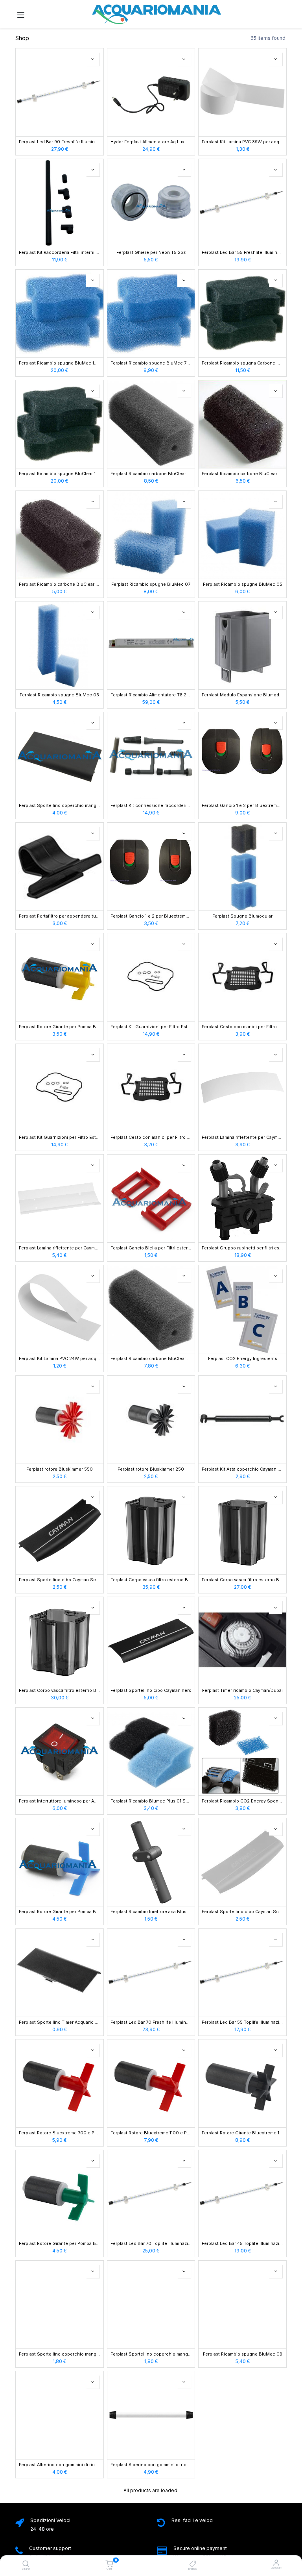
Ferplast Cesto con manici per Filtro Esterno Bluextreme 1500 (242, 1027)
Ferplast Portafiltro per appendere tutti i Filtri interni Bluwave (60, 916)
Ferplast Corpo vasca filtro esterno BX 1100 (242, 1580)
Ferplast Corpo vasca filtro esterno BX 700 (60, 1691)
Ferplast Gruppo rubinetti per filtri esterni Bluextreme (242, 1248)
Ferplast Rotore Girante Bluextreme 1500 (242, 2133)
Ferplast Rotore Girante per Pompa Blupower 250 (60, 1027)
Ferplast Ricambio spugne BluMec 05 (243, 585)
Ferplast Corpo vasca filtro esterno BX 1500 (151, 1580)
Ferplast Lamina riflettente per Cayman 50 (60, 1248)
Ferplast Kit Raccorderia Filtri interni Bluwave (60, 253)
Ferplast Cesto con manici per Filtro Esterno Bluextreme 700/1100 (151, 1138)
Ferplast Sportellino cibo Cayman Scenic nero (60, 1580)
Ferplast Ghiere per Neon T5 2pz (151, 253)
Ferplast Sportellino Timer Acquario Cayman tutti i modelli (60, 2023)
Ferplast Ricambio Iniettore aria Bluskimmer (151, 1912)
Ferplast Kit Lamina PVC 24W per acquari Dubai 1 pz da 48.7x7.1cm (60, 1359)
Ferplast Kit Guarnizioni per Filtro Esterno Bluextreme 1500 (151, 1027)
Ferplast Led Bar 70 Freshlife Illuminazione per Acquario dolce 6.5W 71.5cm (151, 2023)
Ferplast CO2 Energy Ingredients (243, 1359)
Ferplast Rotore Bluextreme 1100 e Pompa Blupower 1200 (151, 2133)
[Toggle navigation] (21, 14)
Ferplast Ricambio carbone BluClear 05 (242, 474)
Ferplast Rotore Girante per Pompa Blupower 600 (60, 1912)
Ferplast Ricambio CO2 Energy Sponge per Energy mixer (242, 1801)
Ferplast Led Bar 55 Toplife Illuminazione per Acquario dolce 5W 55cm (242, 2023)
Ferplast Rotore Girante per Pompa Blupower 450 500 (60, 2244)
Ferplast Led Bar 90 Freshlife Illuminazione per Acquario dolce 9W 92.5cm (60, 142)
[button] (93, 59)
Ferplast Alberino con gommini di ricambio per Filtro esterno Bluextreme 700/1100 (60, 2465)
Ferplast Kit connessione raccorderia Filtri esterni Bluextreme (151, 806)
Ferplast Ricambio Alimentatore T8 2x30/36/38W (151, 695)
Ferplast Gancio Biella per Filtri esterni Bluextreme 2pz (151, 1248)
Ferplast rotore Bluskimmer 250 (151, 1469)
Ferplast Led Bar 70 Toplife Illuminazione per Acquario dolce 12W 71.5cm (151, 2244)
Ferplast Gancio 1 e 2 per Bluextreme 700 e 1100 (242, 806)
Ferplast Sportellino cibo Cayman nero (151, 1691)
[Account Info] (276, 2563)
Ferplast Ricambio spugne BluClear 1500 (60, 474)
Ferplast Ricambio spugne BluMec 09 (243, 2354)
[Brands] (193, 2564)
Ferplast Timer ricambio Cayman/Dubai (242, 1691)
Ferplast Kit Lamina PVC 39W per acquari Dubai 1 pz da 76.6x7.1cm (242, 142)
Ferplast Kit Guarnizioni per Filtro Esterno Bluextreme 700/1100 (60, 1138)
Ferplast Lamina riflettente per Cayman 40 (242, 1138)
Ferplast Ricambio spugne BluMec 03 (59, 695)
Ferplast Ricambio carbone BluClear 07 (151, 474)
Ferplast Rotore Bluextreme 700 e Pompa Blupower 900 (60, 2133)
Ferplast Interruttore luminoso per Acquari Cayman (60, 1801)
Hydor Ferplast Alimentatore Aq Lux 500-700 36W (151, 142)
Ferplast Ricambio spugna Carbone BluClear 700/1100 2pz (242, 363)
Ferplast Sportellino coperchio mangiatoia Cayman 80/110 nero (60, 806)
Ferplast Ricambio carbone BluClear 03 (60, 585)
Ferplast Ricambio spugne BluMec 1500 (60, 363)
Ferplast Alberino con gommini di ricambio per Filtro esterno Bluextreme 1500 (151, 2465)
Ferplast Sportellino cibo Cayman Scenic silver (242, 1912)
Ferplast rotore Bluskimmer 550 (60, 1469)
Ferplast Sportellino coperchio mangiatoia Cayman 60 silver (60, 2354)
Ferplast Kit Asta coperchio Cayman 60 (242, 1469)
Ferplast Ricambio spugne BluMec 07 (151, 585)
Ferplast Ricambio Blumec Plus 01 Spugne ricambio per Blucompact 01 (151, 1801)
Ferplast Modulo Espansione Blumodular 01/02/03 (242, 695)
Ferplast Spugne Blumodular (242, 916)
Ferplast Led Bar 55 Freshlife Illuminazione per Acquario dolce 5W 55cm (242, 253)
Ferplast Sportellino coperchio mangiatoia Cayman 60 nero (151, 2354)
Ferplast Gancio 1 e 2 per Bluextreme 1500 (151, 916)
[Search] (26, 2564)
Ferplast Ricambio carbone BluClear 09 (151, 1359)
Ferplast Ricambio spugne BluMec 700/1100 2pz (151, 363)
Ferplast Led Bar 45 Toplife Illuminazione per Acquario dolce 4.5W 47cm (242, 2244)
